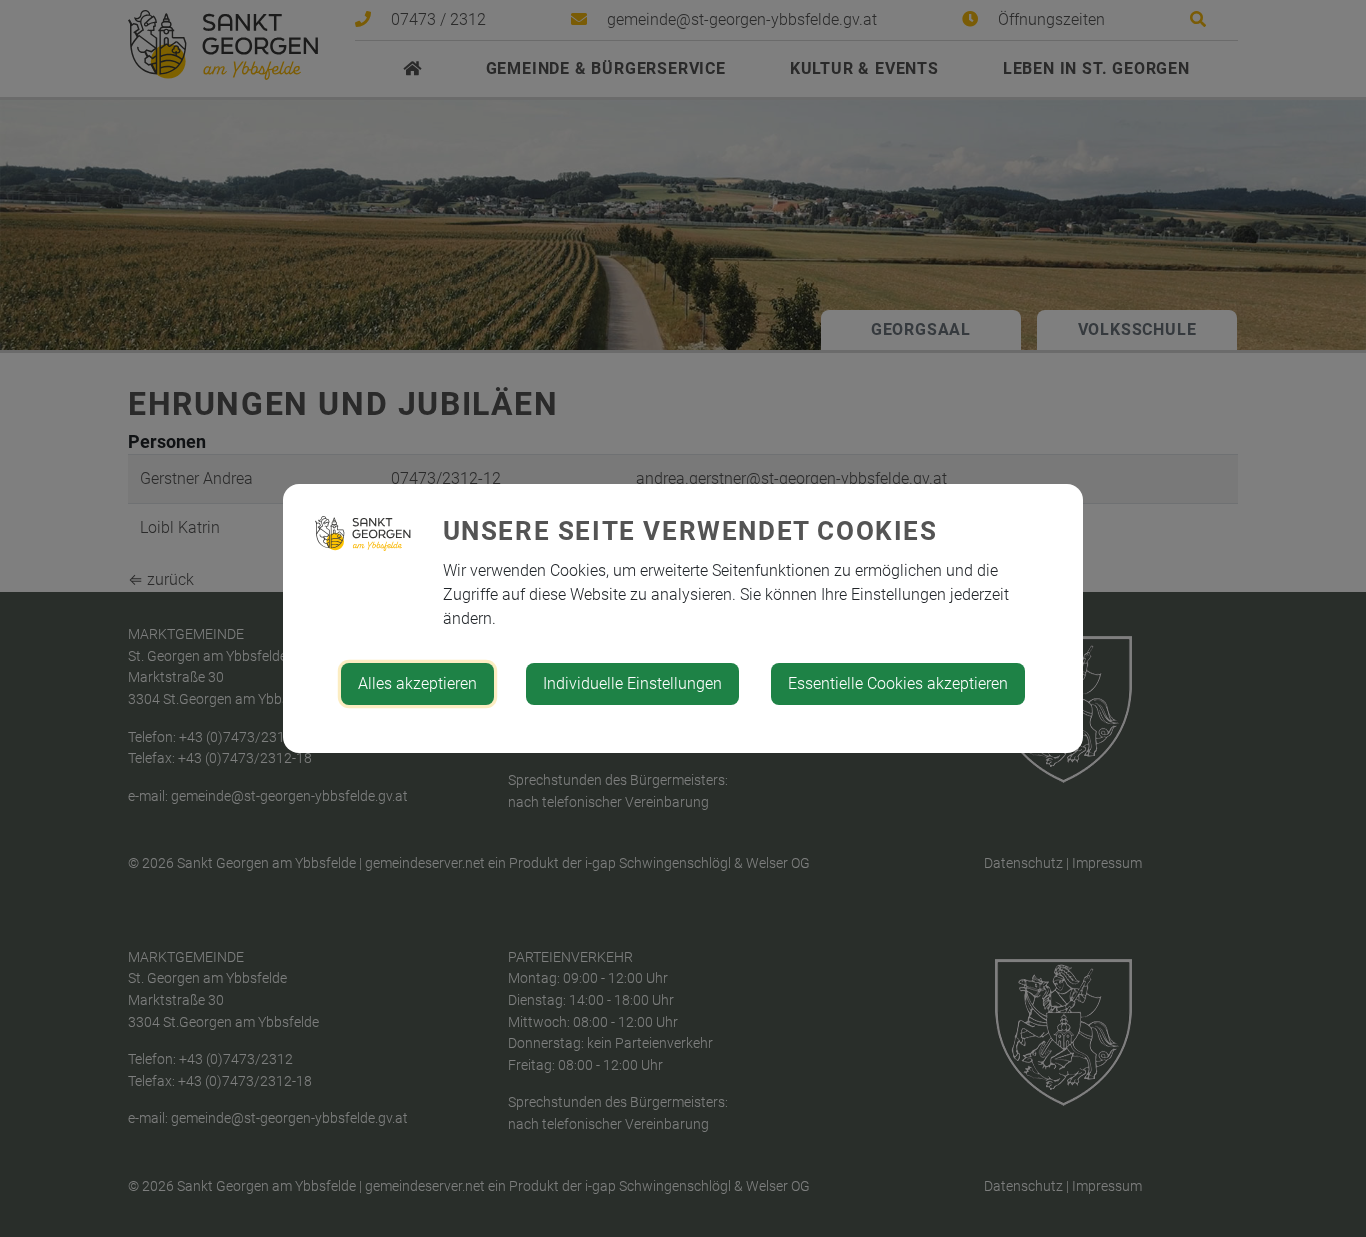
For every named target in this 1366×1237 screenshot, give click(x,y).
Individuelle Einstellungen (632, 683)
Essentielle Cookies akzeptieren (898, 683)
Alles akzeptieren (417, 683)
